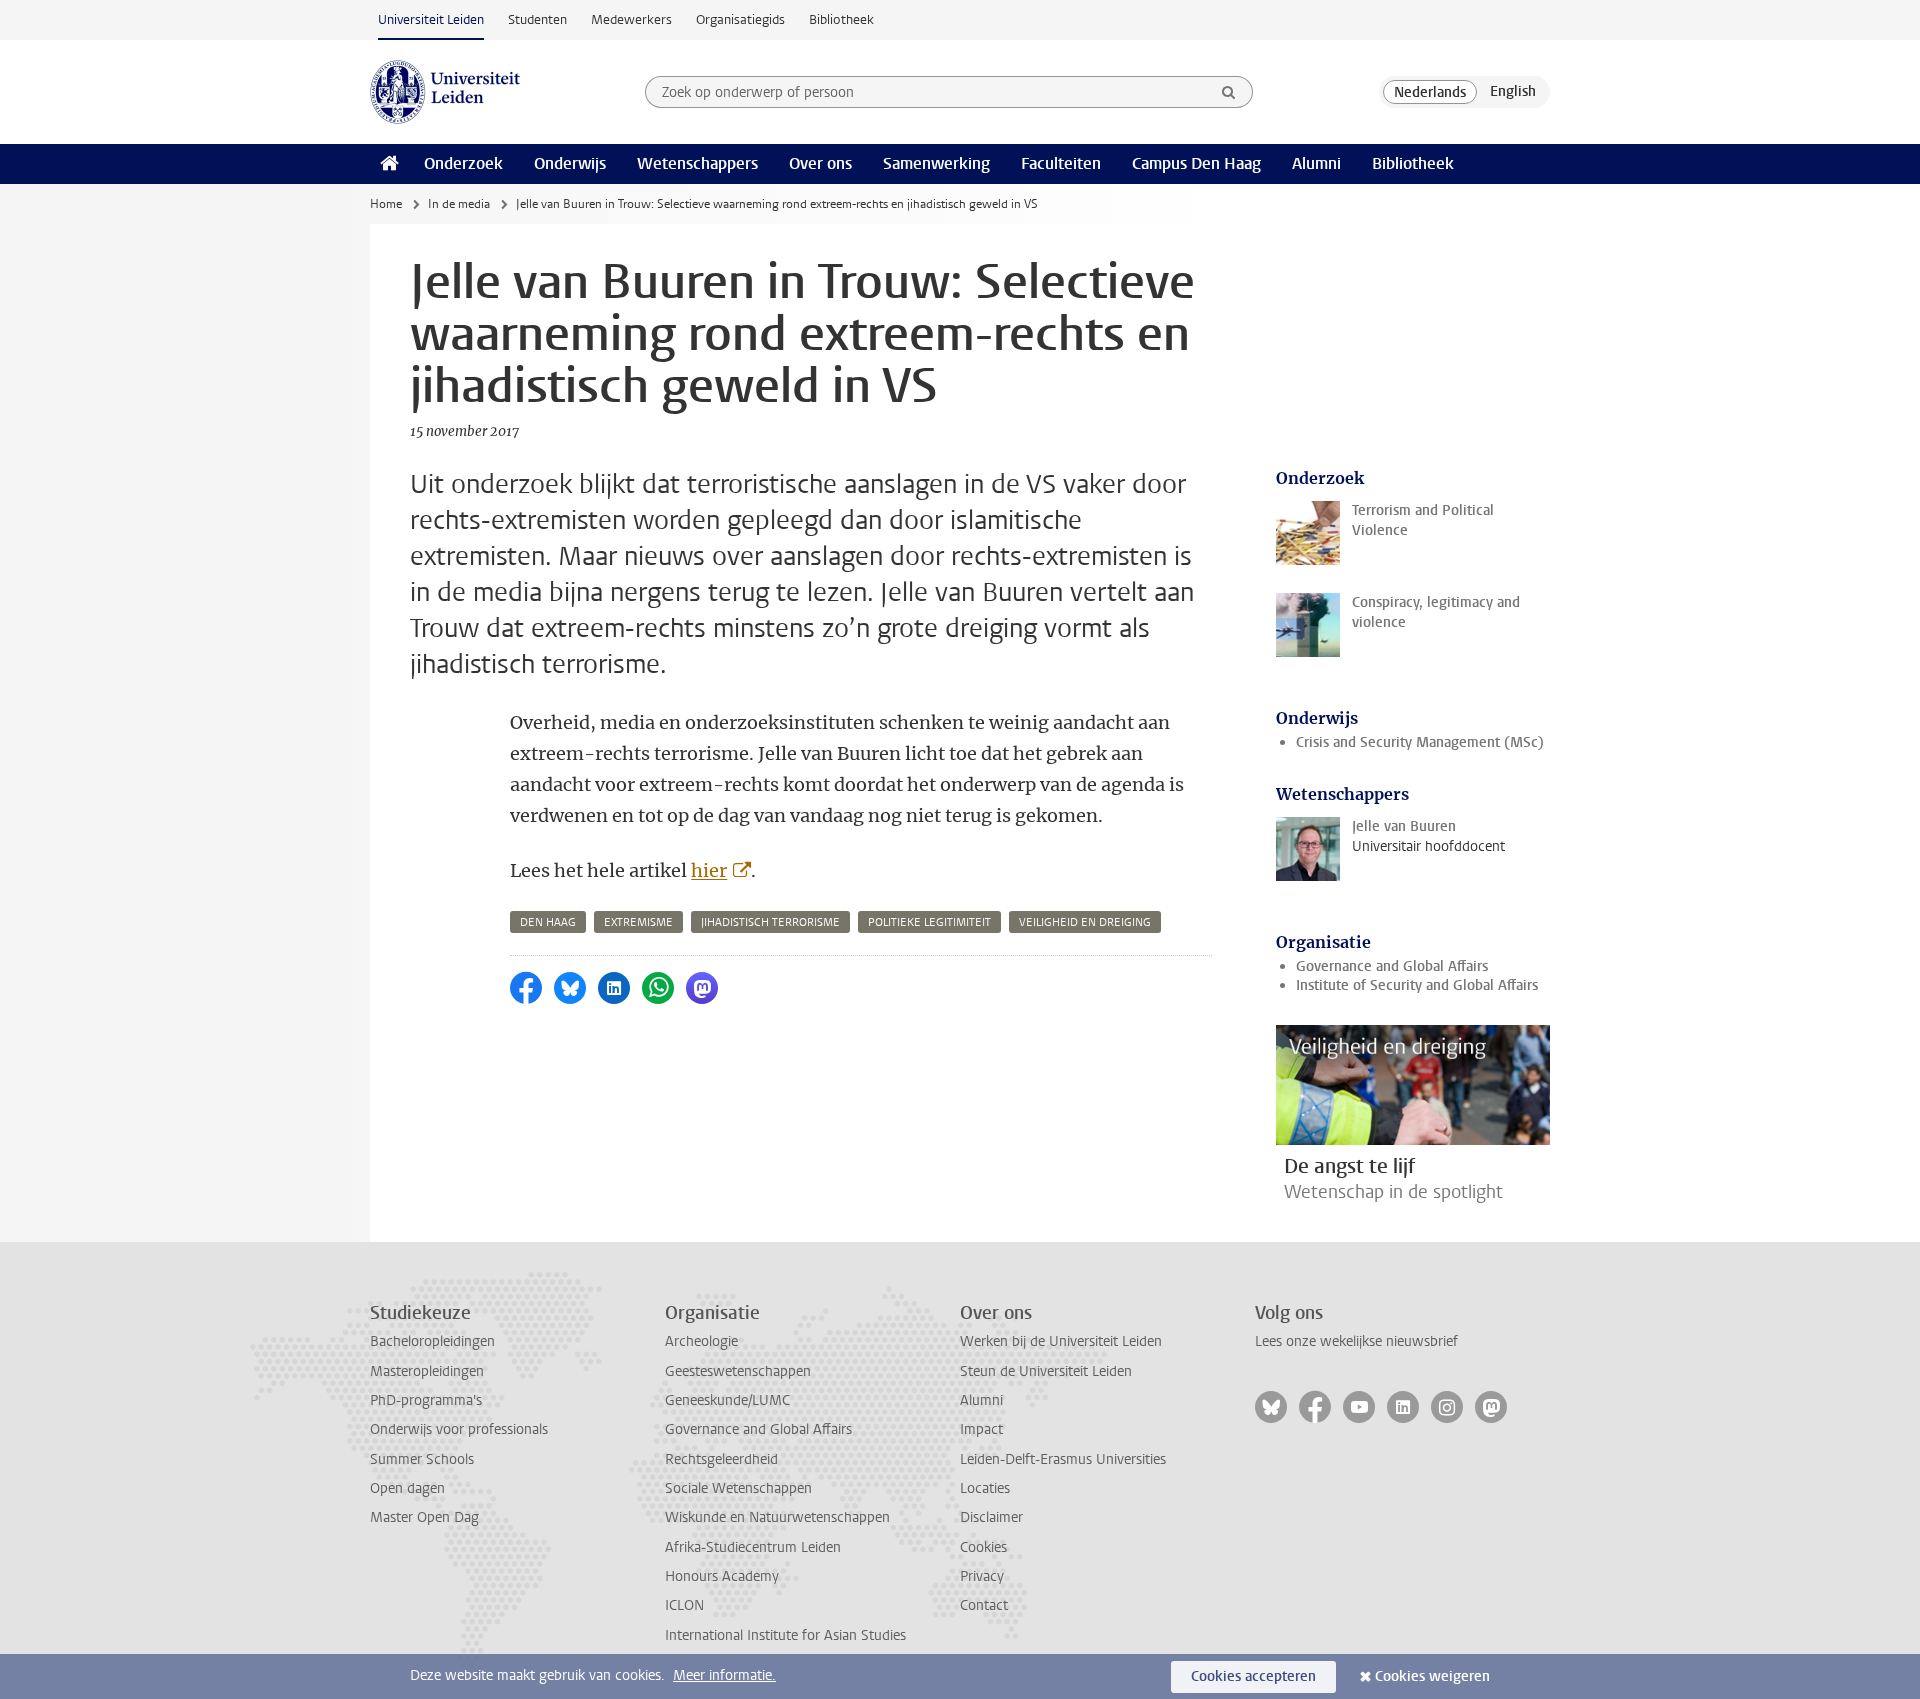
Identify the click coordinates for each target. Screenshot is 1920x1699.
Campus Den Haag (1196, 163)
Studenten (537, 19)
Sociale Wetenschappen (738, 1488)
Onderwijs (570, 163)
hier (709, 870)
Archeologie (701, 1341)
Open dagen (407, 1488)
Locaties (985, 1488)
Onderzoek (463, 163)
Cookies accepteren (1253, 1676)
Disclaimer (991, 1517)
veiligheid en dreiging (1085, 922)
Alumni (1316, 163)
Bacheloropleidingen (432, 1341)
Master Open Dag (424, 1517)
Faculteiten (1061, 163)
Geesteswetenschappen (738, 1371)
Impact (981, 1429)
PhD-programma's (426, 1400)
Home (386, 204)
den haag (548, 922)
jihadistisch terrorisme (770, 922)
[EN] (1513, 92)
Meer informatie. (724, 1675)
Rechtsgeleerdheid (721, 1459)
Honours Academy (722, 1576)
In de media (459, 204)
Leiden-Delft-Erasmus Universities (1063, 1459)
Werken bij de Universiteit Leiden (1061, 1341)
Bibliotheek (841, 19)
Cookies (983, 1547)
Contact (984, 1605)
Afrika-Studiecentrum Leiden (753, 1547)
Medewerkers (631, 19)
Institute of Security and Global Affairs (1417, 985)
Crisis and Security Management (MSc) (1420, 742)
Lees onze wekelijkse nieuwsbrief (1356, 1341)
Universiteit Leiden (431, 19)
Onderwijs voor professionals (459, 1429)
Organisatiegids (740, 19)
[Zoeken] (1229, 92)
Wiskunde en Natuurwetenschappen (777, 1517)
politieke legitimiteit (929, 922)
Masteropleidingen (427, 1371)
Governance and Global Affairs (1392, 966)
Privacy (982, 1576)
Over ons (820, 163)
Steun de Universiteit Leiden (1046, 1371)
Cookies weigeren (1432, 1676)
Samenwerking (936, 163)
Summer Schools (422, 1459)
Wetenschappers (697, 163)
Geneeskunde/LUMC (727, 1400)
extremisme (638, 922)
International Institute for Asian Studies (785, 1635)
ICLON (684, 1605)
